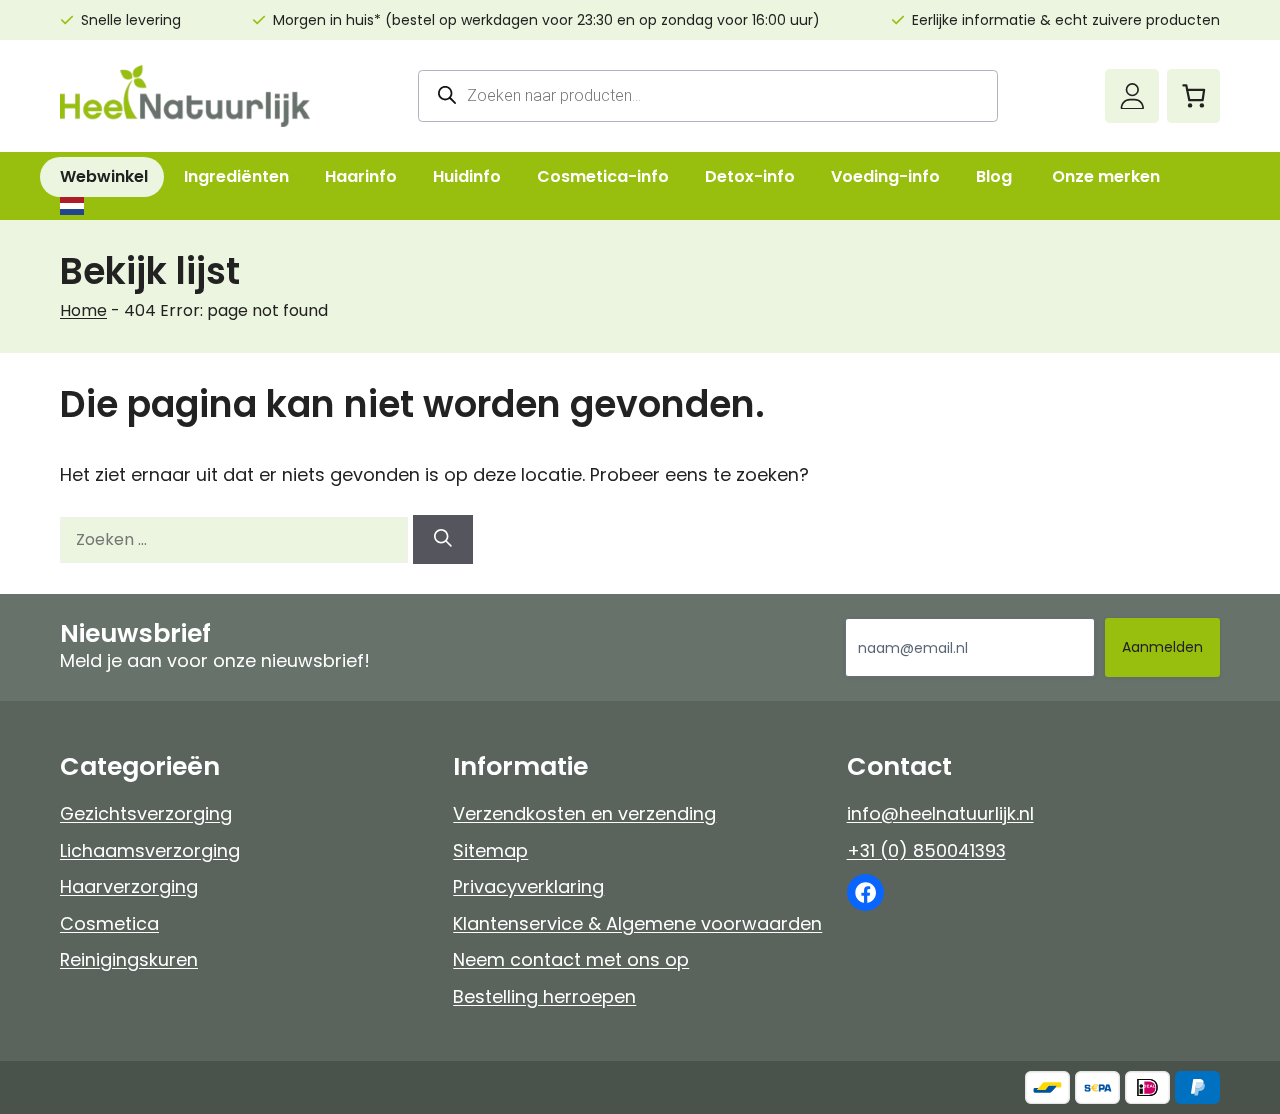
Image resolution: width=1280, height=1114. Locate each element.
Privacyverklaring (528, 886)
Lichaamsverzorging (150, 850)
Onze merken (1106, 176)
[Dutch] (71, 206)
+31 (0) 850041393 (926, 850)
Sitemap (490, 850)
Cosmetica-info (603, 176)
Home (83, 310)
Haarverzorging (129, 886)
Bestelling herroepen (544, 996)
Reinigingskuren (129, 959)
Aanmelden (1162, 647)
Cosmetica (109, 923)
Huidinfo (467, 176)
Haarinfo (361, 176)
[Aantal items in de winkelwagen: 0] (1193, 95)
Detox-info (750, 176)
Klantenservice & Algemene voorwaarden (637, 923)
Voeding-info (885, 176)
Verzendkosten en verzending (584, 813)
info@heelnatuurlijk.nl (940, 813)
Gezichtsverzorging (146, 813)
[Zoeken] (443, 539)
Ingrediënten (236, 176)
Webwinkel (104, 176)
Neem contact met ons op (571, 959)
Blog (994, 176)
